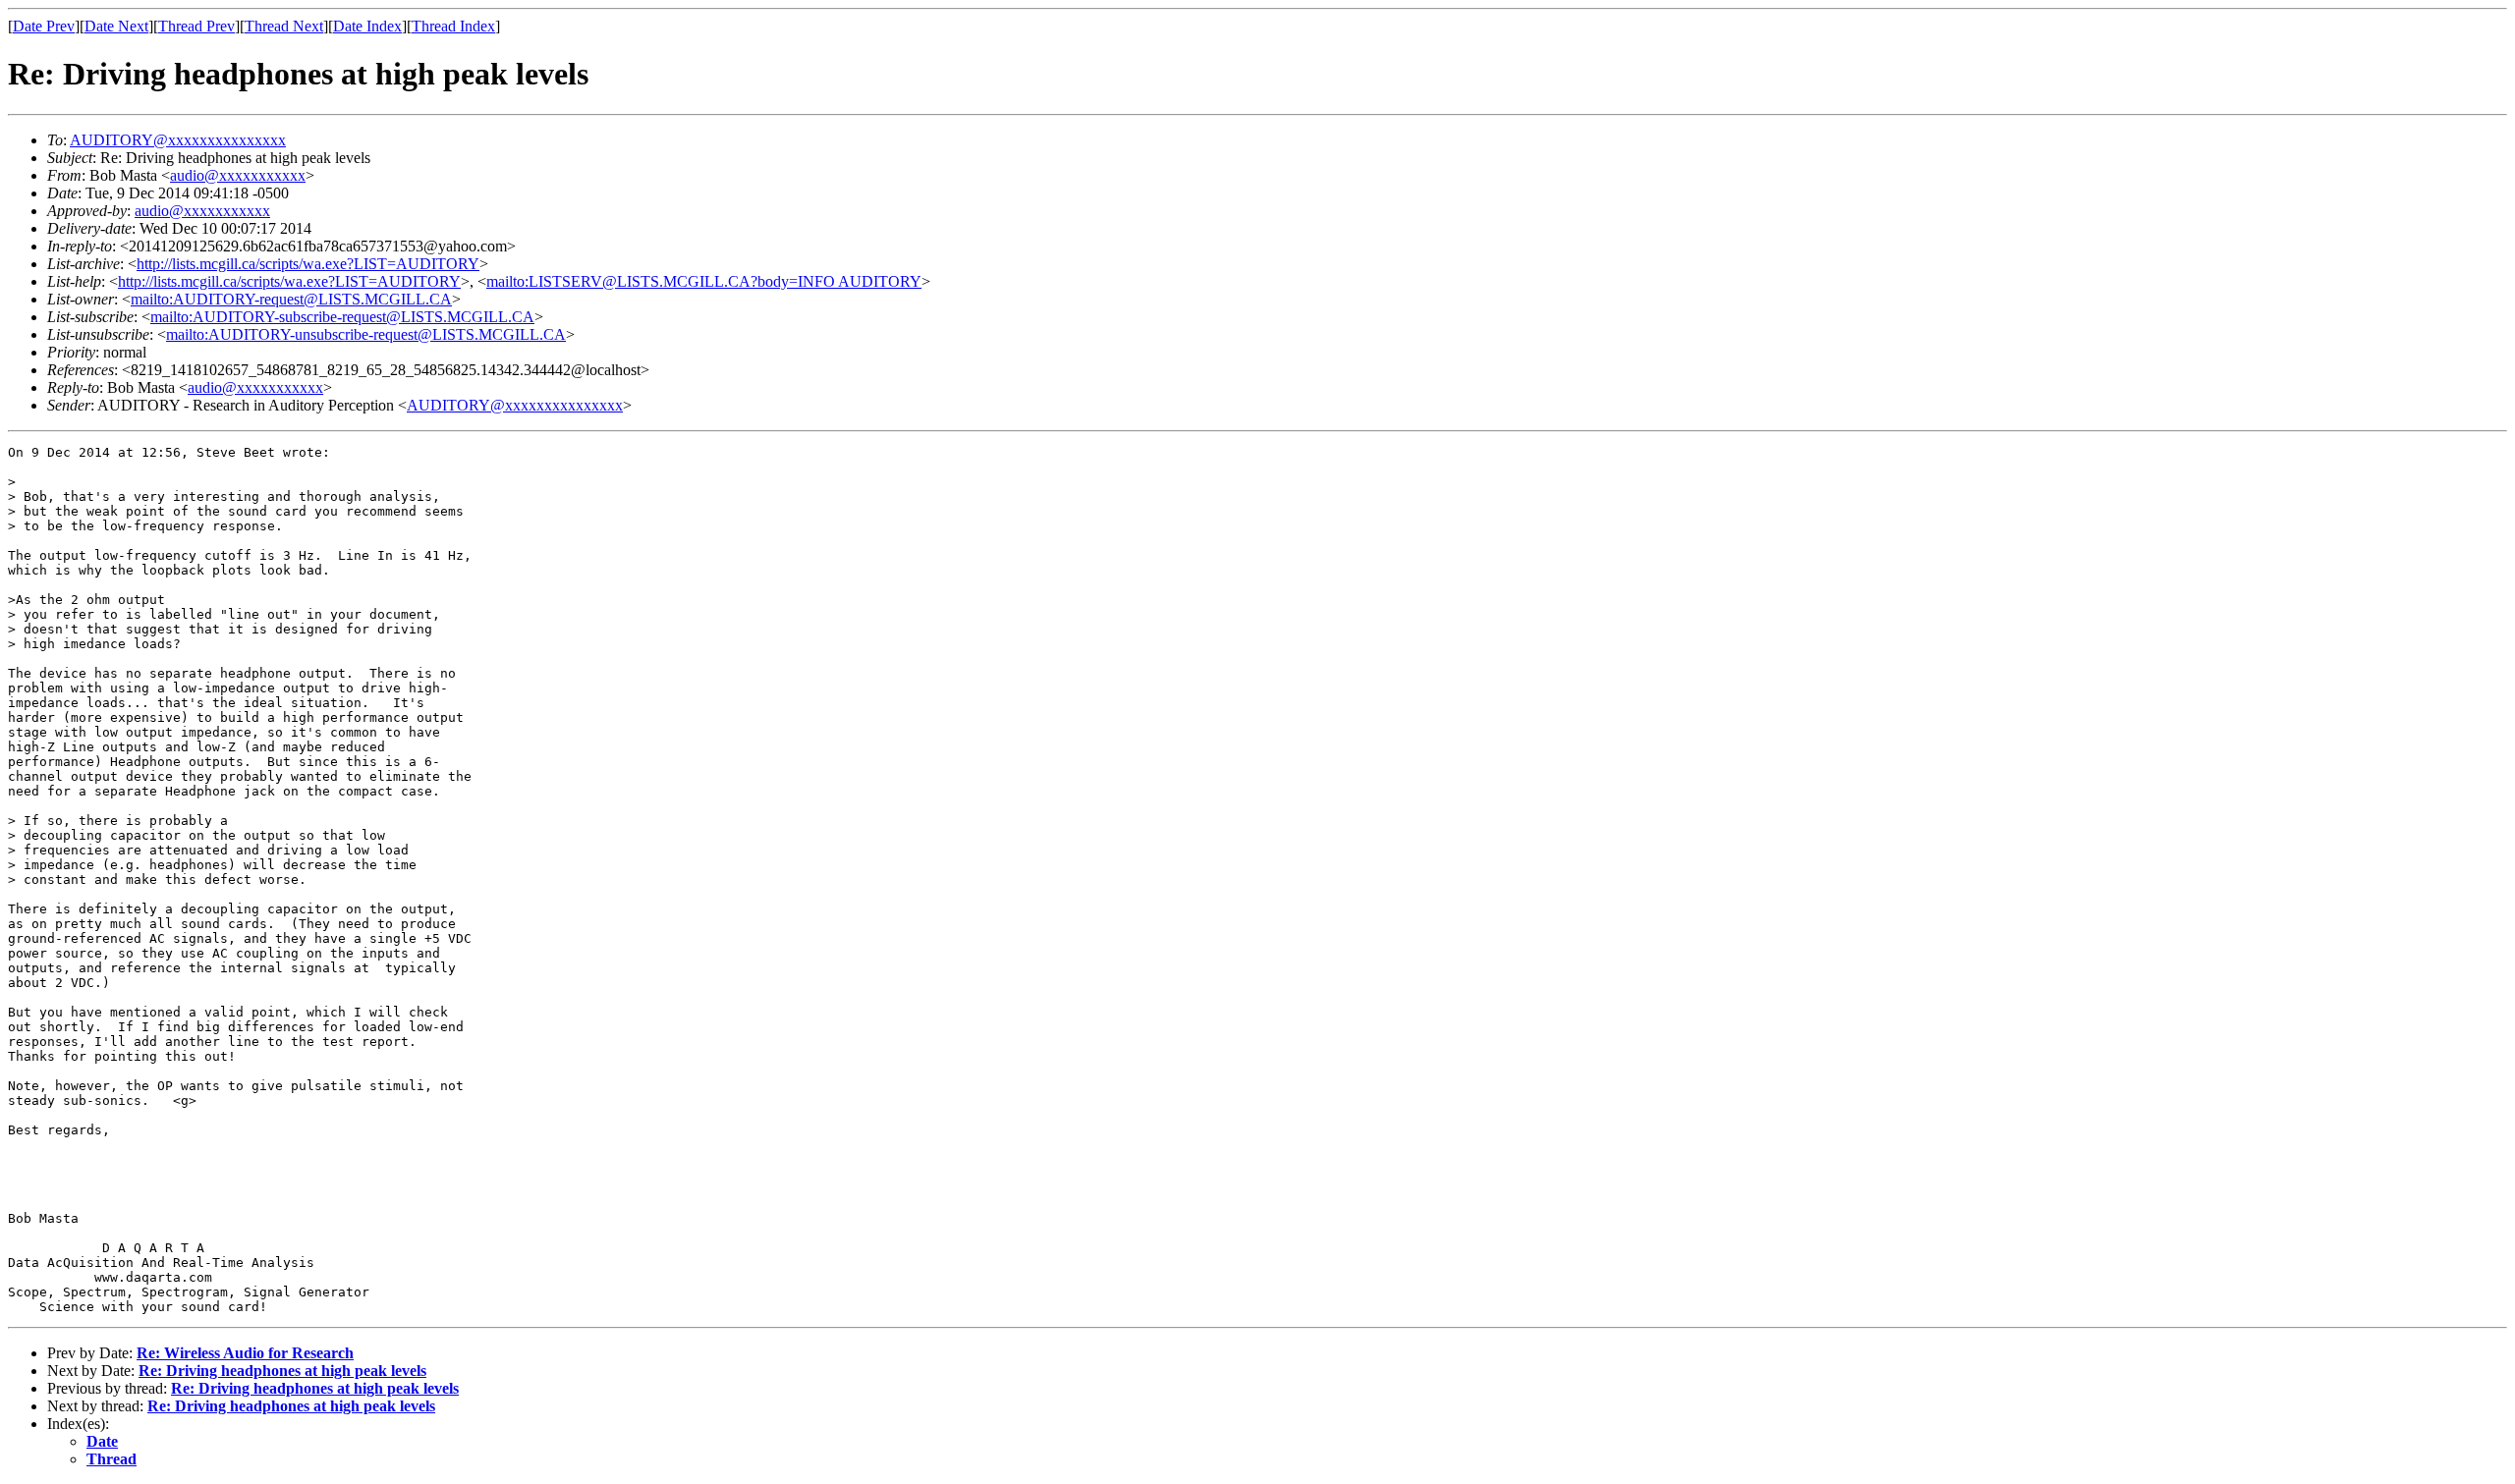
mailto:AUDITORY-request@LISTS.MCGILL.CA (291, 299)
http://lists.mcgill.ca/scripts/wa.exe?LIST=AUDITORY (308, 264)
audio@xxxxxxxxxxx (238, 175)
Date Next (116, 26)
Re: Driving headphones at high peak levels (282, 1371)
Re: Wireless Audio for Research (245, 1353)
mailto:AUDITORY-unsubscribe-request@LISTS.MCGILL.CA (366, 334)
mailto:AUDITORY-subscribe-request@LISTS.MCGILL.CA (342, 317)
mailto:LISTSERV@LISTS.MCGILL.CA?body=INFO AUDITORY (704, 281)
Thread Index (453, 26)
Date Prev (44, 26)
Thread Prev (196, 26)
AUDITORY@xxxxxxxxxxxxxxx (178, 140)
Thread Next (284, 26)
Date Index (367, 26)
